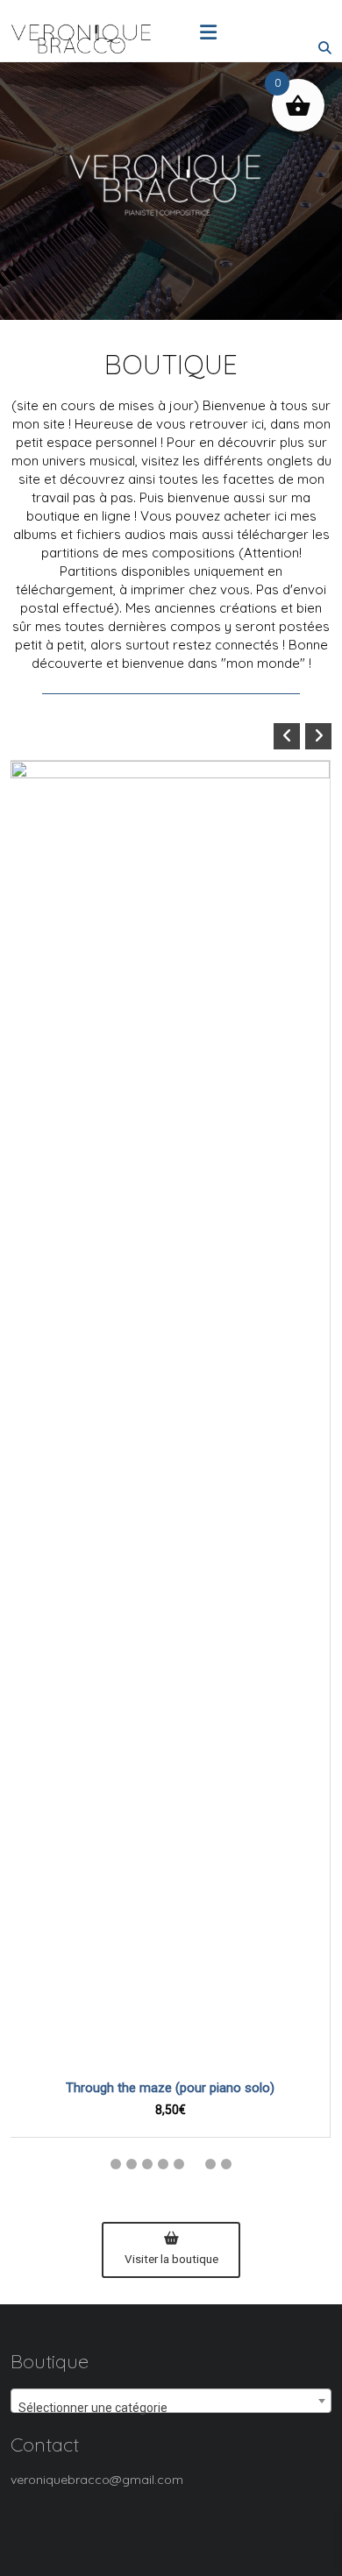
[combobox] (171, 2401)
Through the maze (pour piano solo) (170, 2088)
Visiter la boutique (171, 2259)
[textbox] (171, 2408)
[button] (318, 736)
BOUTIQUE (171, 365)
